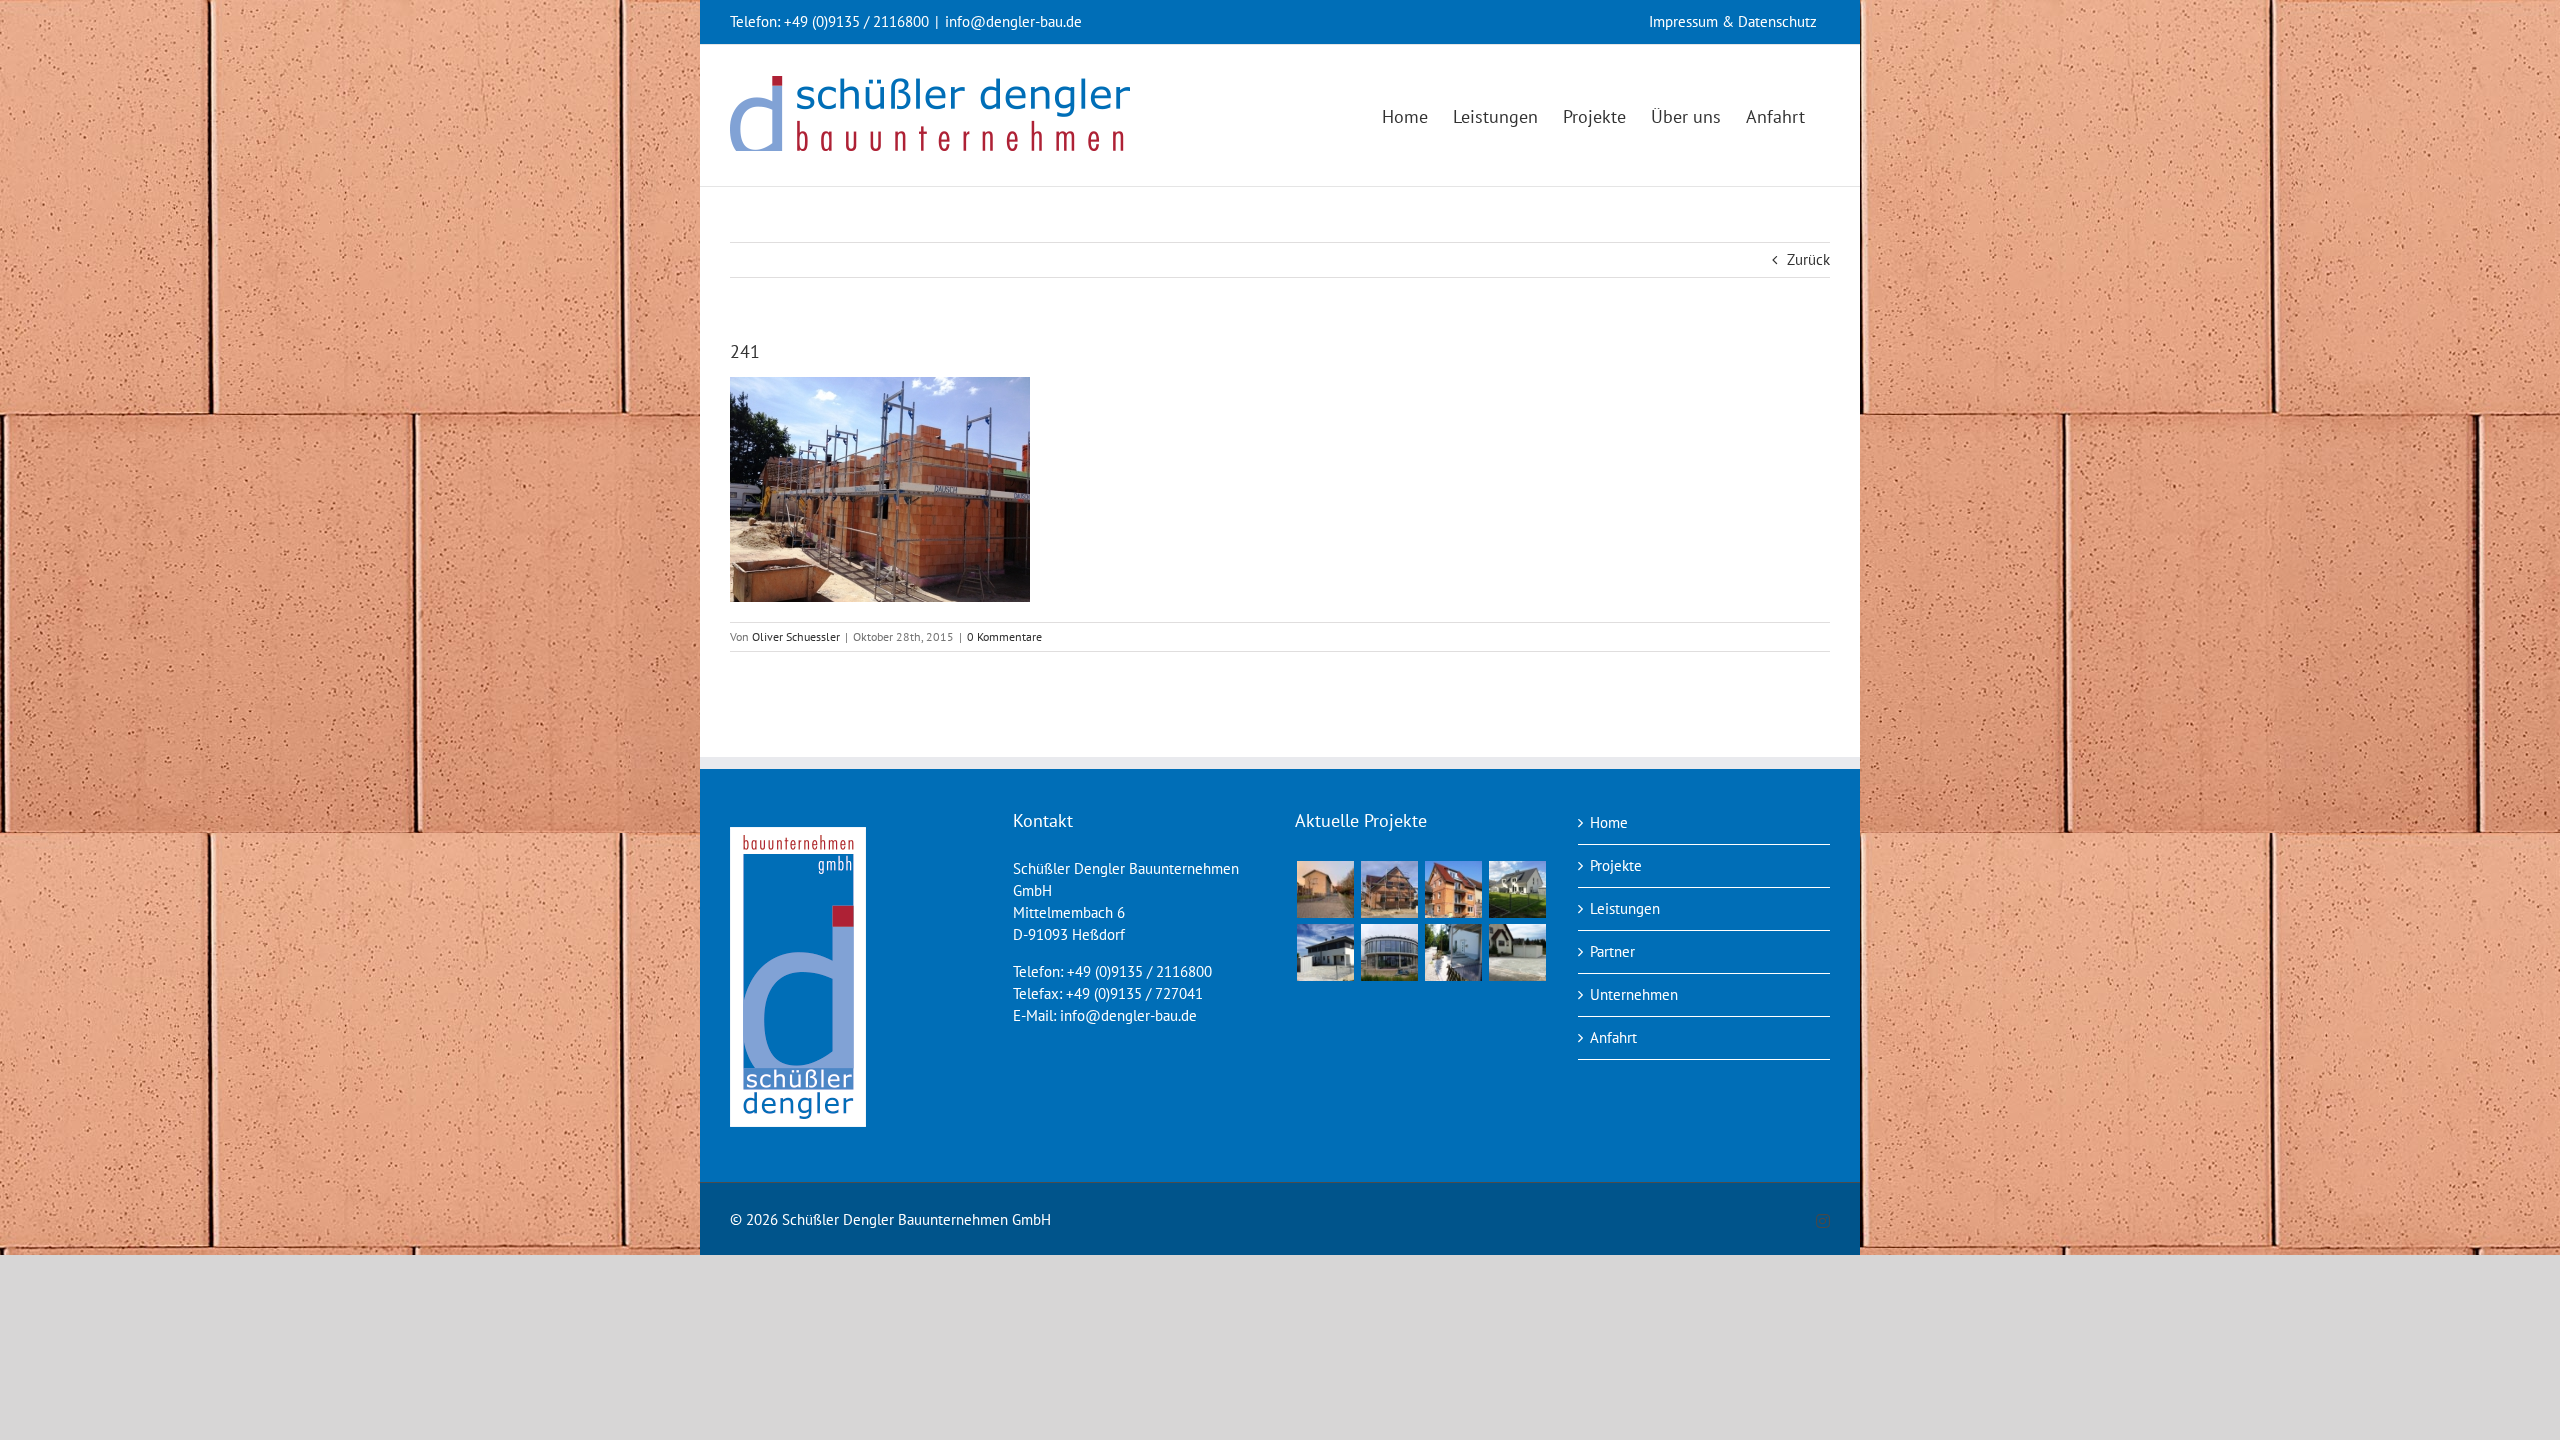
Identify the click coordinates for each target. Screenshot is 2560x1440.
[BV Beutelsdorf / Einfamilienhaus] (1389, 889)
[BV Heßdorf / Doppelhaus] (1325, 952)
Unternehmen (1634, 994)
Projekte (1616, 865)
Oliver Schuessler (796, 636)
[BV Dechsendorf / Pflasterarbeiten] (1453, 952)
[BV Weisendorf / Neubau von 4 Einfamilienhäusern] (1325, 889)
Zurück (1808, 259)
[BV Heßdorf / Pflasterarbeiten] (1517, 952)
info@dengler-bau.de (1013, 21)
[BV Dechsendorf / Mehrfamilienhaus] (1453, 889)
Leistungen (1625, 908)
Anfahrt (1613, 1037)
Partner (1612, 951)
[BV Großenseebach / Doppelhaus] (1517, 889)
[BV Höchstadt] (1389, 952)
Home (1609, 822)
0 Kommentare (1004, 636)
